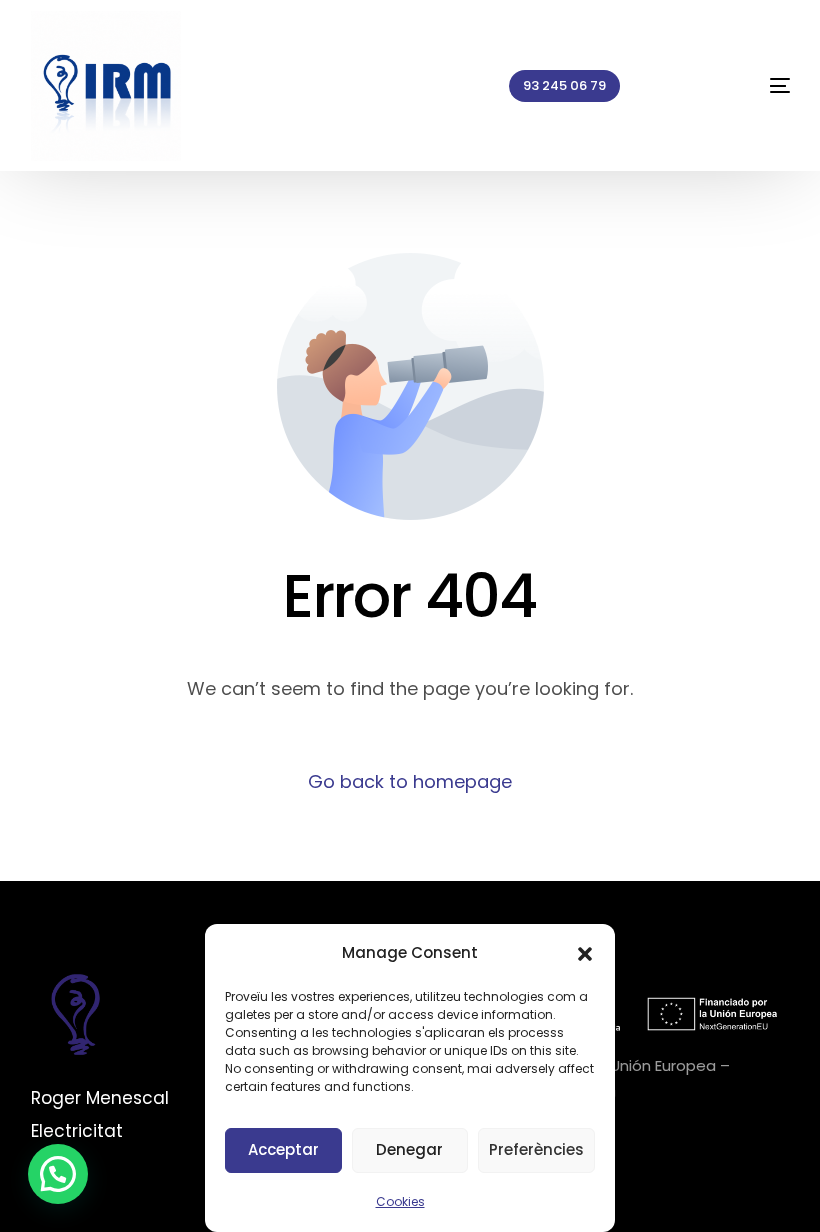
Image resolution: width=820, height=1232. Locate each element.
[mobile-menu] (741, 86)
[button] (585, 954)
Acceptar (283, 1149)
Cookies (400, 1201)
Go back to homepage (410, 781)
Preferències (536, 1149)
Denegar (409, 1149)
